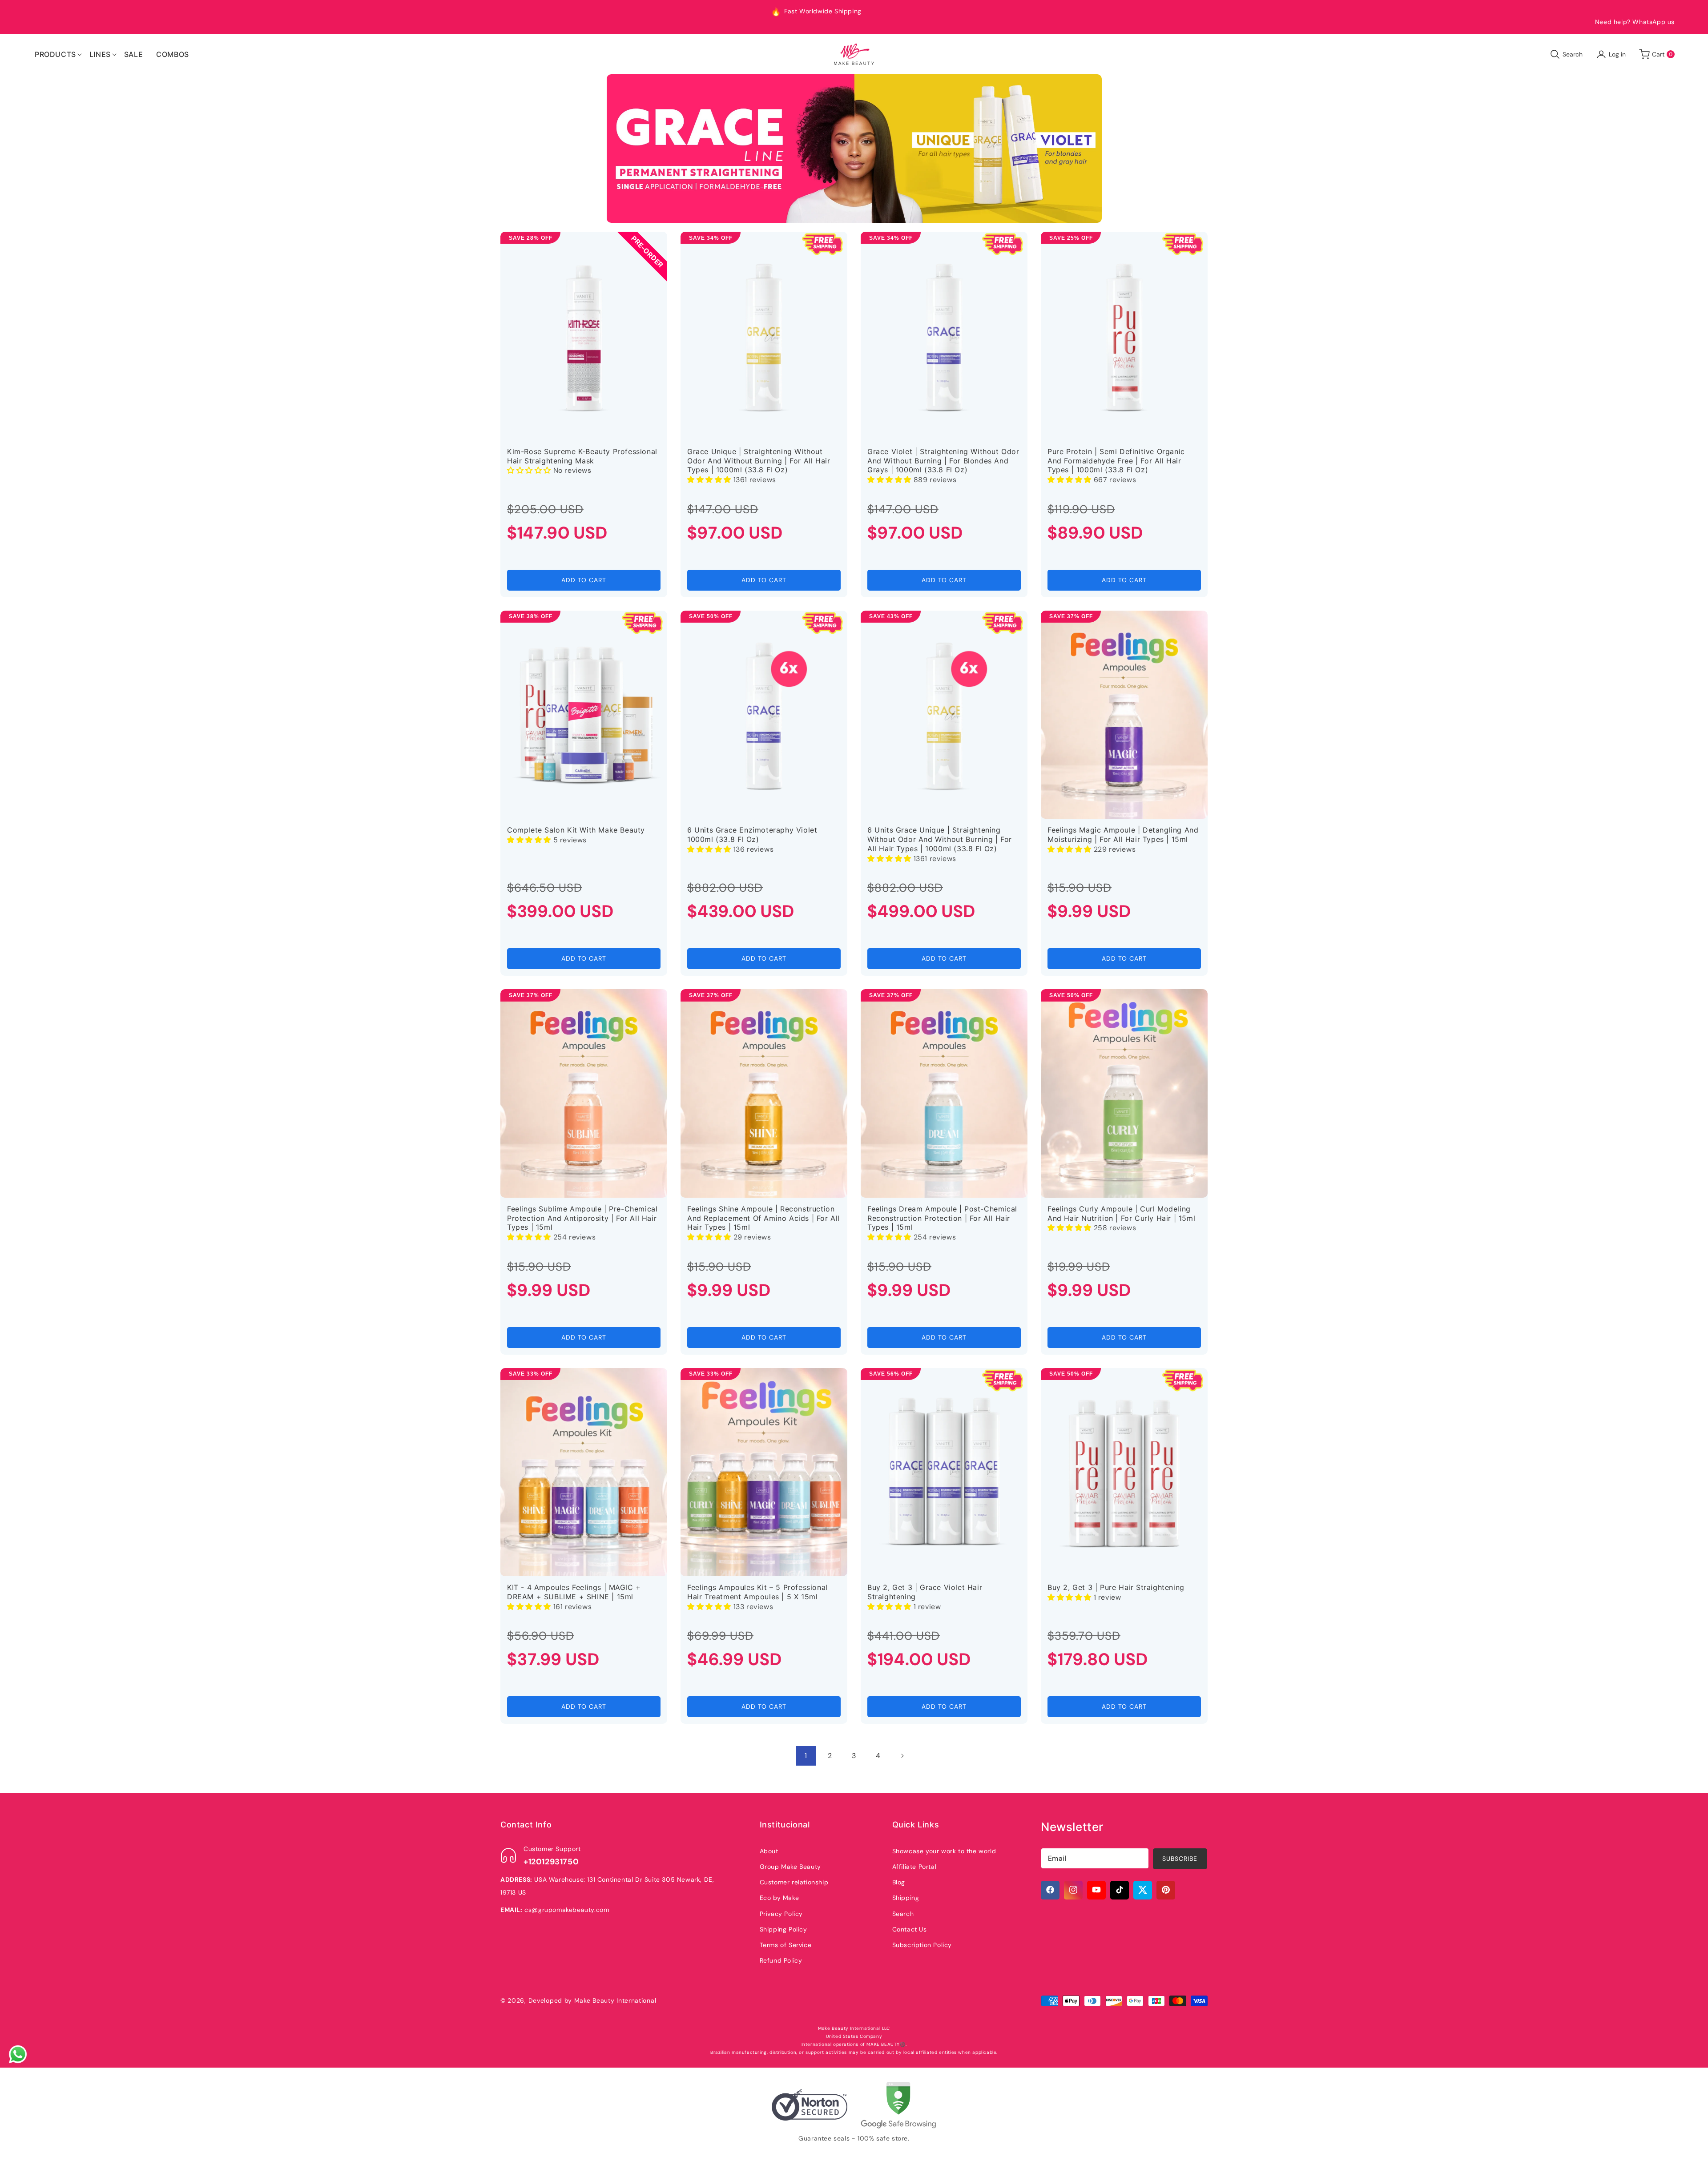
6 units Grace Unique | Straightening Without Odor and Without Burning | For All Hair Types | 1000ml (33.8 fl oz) (940, 839)
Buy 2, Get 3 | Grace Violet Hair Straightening (925, 1592)
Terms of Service (786, 1944)
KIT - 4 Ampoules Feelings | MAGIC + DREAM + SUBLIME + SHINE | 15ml (574, 1592)
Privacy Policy (781, 1913)
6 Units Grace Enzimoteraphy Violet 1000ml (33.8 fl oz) (752, 835)
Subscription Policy (922, 1944)
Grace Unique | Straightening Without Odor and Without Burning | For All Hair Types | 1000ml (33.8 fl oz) (759, 461)
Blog (899, 1882)
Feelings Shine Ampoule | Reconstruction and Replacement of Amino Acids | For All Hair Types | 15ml (763, 1218)
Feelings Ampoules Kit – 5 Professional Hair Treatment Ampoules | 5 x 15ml (757, 1592)
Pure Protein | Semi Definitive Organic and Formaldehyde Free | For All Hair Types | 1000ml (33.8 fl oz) (1116, 461)
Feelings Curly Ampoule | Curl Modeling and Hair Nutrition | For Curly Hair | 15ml (1121, 1213)
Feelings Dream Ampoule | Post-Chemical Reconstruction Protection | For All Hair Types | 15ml (942, 1218)
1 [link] (806, 1756)
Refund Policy (781, 1960)
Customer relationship (794, 1882)
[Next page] (902, 1756)
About (769, 1851)
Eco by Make (779, 1897)
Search (903, 1913)
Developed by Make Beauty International (592, 2000)
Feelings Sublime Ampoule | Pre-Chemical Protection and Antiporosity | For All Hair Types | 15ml (582, 1218)
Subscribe (1180, 1858)
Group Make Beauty (790, 1866)
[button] (55, 54)
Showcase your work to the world (944, 1851)
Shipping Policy (784, 1929)
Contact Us (910, 1929)
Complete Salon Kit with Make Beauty (576, 830)
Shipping (906, 1897)
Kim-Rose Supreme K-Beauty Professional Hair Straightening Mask (582, 456)
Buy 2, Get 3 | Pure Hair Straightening (1116, 1587)
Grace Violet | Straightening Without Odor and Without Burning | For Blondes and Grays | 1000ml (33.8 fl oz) (943, 461)
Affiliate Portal (914, 1866)
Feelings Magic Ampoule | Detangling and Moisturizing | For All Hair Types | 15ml (1123, 835)
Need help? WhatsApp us (1635, 22)
